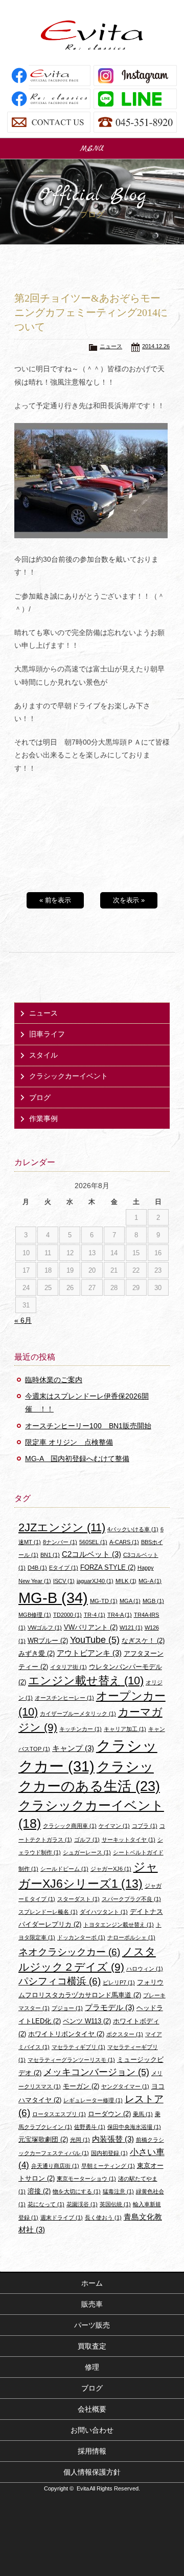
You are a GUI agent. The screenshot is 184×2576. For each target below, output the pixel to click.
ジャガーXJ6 (111, 1869)
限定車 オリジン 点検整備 (69, 1442)
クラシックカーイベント (68, 1076)
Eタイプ (64, 1568)
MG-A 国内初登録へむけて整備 (77, 1459)
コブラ (145, 1826)
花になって (46, 2204)
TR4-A (120, 1615)
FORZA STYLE (108, 1567)
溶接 (39, 2191)
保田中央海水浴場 (134, 2127)
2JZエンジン (62, 1527)
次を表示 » (129, 900)
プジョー (67, 2008)
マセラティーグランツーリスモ (71, 2060)
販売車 (92, 2304)
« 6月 (23, 1320)
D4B (37, 1568)
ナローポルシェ (131, 1937)
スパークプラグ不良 (131, 1899)
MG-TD (104, 1601)
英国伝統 (115, 2204)
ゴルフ (87, 1840)
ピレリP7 (119, 1982)
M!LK (126, 1581)
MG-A (150, 1581)
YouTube (95, 1640)
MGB (153, 1601)
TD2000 (67, 1615)
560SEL (93, 1542)
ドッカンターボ (81, 1937)
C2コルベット (91, 1554)
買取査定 (92, 2346)
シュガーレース (87, 1852)
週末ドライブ (62, 2218)
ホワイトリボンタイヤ (66, 2034)
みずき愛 (37, 1653)
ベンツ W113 (87, 2021)
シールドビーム (64, 1869)
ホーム (92, 2283)
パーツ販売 (92, 2325)
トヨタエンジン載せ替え (119, 1925)
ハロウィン (145, 1969)
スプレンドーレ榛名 (48, 1912)
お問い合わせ (92, 2430)
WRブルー (48, 1641)
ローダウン (109, 2114)
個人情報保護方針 (92, 2472)
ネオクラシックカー (69, 1952)
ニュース (111, 346)
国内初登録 (109, 2153)
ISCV (64, 1581)
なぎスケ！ (143, 1641)
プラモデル (110, 2007)
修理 (92, 2367)
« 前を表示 (55, 900)
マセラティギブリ (78, 2047)
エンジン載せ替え (86, 1681)
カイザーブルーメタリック (78, 1714)
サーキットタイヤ (129, 1840)
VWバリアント (91, 1627)
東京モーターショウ (86, 2179)
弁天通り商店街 (55, 2166)
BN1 (50, 1555)
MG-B (53, 1598)
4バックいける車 (133, 1529)
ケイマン (114, 1826)
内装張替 (113, 2139)
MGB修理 (35, 1615)
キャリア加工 (125, 1729)
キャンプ (73, 1748)
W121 (131, 1628)
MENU (92, 149)
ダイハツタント (104, 1912)
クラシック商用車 (70, 1826)
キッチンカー (80, 1729)
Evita (92, 35)
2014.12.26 (156, 346)
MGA (130, 1601)
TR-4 (95, 1615)
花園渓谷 (82, 2204)
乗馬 (143, 2114)
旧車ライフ (47, 1034)
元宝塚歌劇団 (43, 2139)
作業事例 (43, 1118)
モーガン (81, 2086)
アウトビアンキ (89, 1653)
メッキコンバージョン (96, 2072)
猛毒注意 (118, 2191)
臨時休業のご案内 (54, 1380)
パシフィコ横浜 (60, 1981)
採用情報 (92, 2451)
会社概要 (92, 2409)
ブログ (40, 1097)
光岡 (80, 2140)
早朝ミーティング (108, 2166)
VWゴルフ (45, 1628)
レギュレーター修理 (93, 2100)
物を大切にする (77, 2191)
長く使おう (103, 2218)
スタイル (43, 1055)
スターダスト (78, 1899)
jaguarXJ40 (95, 1581)
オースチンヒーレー (64, 1698)
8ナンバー (60, 1542)
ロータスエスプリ (59, 2114)
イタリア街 (68, 1667)
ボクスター (125, 2034)
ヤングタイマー (125, 2086)
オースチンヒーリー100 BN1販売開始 (88, 1426)
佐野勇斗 (90, 2127)
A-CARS (124, 1542)
